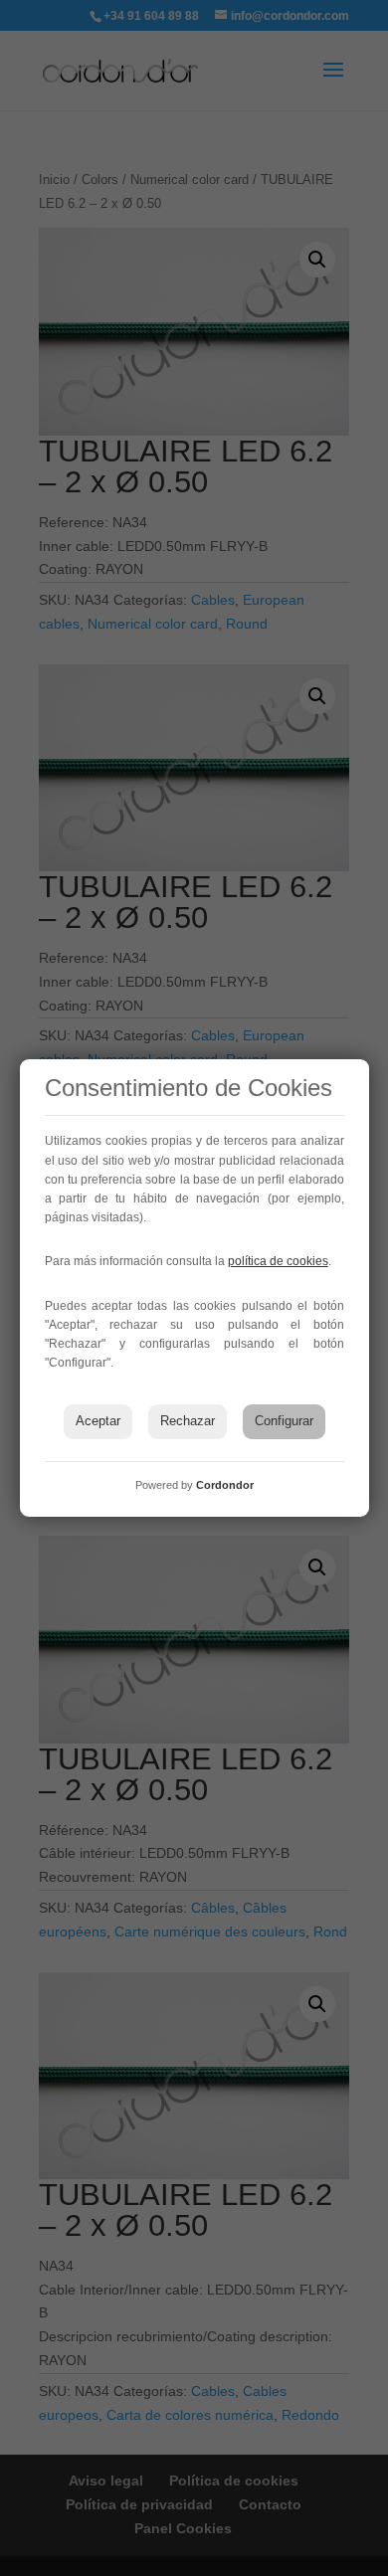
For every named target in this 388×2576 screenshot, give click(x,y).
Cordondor (225, 1485)
